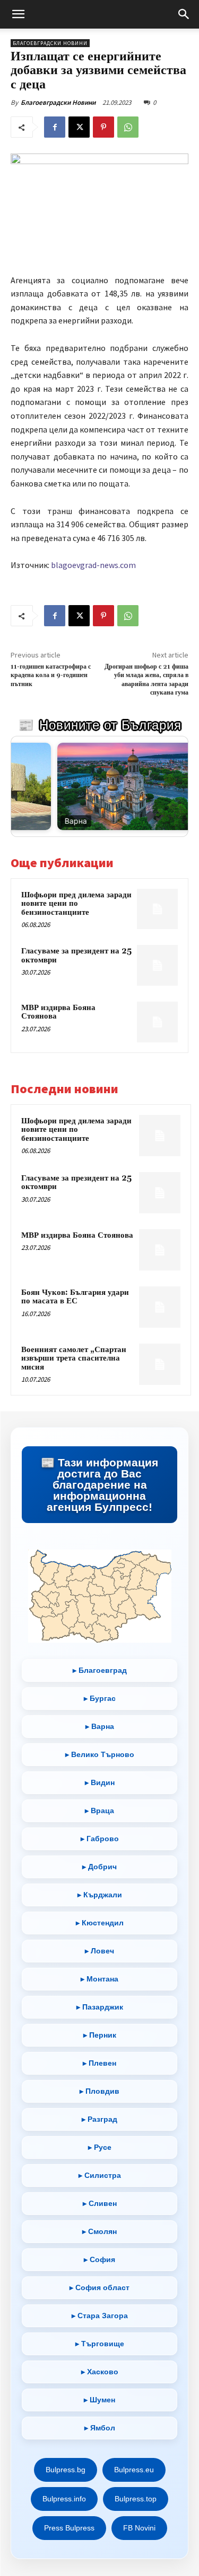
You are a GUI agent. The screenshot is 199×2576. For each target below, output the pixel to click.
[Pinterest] (103, 127)
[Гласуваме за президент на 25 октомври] (157, 965)
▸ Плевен (99, 2063)
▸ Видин (100, 1782)
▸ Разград (99, 2119)
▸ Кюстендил (100, 1923)
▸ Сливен (100, 2203)
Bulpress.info (64, 2499)
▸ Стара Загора (100, 2316)
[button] (18, 14)
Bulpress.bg (66, 2470)
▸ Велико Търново (100, 1754)
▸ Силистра (100, 2175)
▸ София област (99, 2287)
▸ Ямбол (100, 2428)
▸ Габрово (100, 1839)
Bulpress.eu (134, 2470)
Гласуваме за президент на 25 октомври (76, 956)
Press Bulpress (69, 2528)
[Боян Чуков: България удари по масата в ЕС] (160, 1307)
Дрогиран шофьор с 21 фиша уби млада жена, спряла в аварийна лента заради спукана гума (146, 680)
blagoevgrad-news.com (93, 565)
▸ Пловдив (99, 2091)
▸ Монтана (99, 1979)
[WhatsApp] (128, 127)
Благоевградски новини (50, 43)
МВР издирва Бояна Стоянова (58, 1012)
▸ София (99, 2259)
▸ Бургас (100, 1698)
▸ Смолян (99, 2231)
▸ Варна (100, 1726)
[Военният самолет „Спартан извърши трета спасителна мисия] (160, 1364)
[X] (79, 127)
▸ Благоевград (100, 1670)
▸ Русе (100, 2147)
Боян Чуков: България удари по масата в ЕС (75, 1297)
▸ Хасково (100, 2372)
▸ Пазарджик (100, 2007)
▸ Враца (99, 1811)
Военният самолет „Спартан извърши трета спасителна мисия (74, 1358)
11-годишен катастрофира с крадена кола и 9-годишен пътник (51, 675)
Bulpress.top (136, 2499)
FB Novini (139, 2528)
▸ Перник (100, 2035)
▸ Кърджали (100, 1895)
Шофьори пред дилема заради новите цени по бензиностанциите (76, 904)
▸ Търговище (100, 2344)
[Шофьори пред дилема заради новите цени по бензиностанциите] (157, 909)
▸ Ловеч (99, 1951)
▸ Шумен (99, 2400)
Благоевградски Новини (58, 102)
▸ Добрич (99, 1867)
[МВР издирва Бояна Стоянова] (157, 1022)
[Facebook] (55, 127)
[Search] (184, 14)
